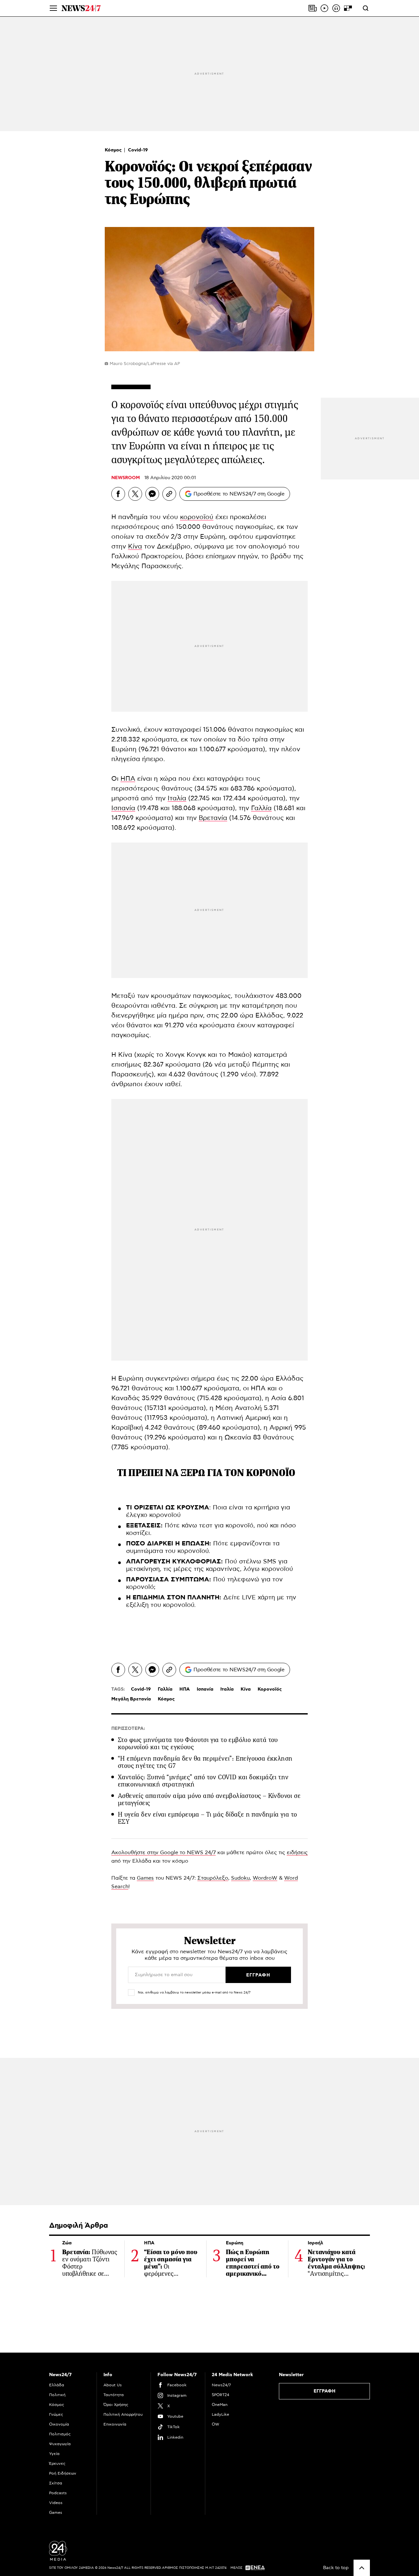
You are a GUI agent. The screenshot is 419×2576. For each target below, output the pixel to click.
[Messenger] (152, 494)
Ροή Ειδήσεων (63, 2473)
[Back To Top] (362, 2568)
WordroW (265, 1878)
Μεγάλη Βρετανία (131, 1699)
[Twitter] (135, 494)
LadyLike (220, 2414)
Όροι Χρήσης (116, 2405)
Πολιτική (57, 2395)
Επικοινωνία (115, 2424)
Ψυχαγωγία (60, 2444)
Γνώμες (56, 2414)
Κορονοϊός (270, 1689)
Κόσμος (114, 150)
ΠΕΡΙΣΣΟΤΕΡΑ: (128, 1729)
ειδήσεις (297, 1853)
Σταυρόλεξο (213, 1878)
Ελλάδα (57, 2385)
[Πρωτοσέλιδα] (313, 8)
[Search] (366, 8)
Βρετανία (213, 818)
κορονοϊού (197, 517)
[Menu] (53, 8)
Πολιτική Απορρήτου (123, 2414)
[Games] (348, 8)
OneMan (220, 2405)
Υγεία (54, 2454)
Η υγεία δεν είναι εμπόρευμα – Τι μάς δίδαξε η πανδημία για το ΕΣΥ (207, 1818)
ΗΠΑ (128, 779)
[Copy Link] (169, 494)
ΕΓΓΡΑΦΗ (325, 2391)
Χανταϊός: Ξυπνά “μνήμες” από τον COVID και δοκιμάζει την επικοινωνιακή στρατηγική (203, 1781)
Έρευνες (57, 2463)
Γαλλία (261, 808)
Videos (56, 2503)
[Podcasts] (336, 8)
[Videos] (324, 8)
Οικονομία (59, 2424)
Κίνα (135, 547)
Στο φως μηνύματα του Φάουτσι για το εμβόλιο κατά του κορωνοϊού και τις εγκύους (198, 1743)
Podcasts (58, 2493)
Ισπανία (123, 808)
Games (145, 1878)
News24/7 (221, 2385)
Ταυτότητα (114, 2395)
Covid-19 (138, 150)
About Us (113, 2385)
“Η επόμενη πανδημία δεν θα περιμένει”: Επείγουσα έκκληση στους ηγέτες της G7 (205, 1762)
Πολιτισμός (60, 2434)
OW (216, 2424)
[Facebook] (118, 494)
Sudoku (240, 1878)
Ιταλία (177, 798)
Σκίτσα (56, 2483)
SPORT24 (220, 2395)
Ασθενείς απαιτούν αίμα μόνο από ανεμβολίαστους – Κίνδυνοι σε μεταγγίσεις (209, 1799)
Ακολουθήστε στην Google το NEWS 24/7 (164, 1853)
